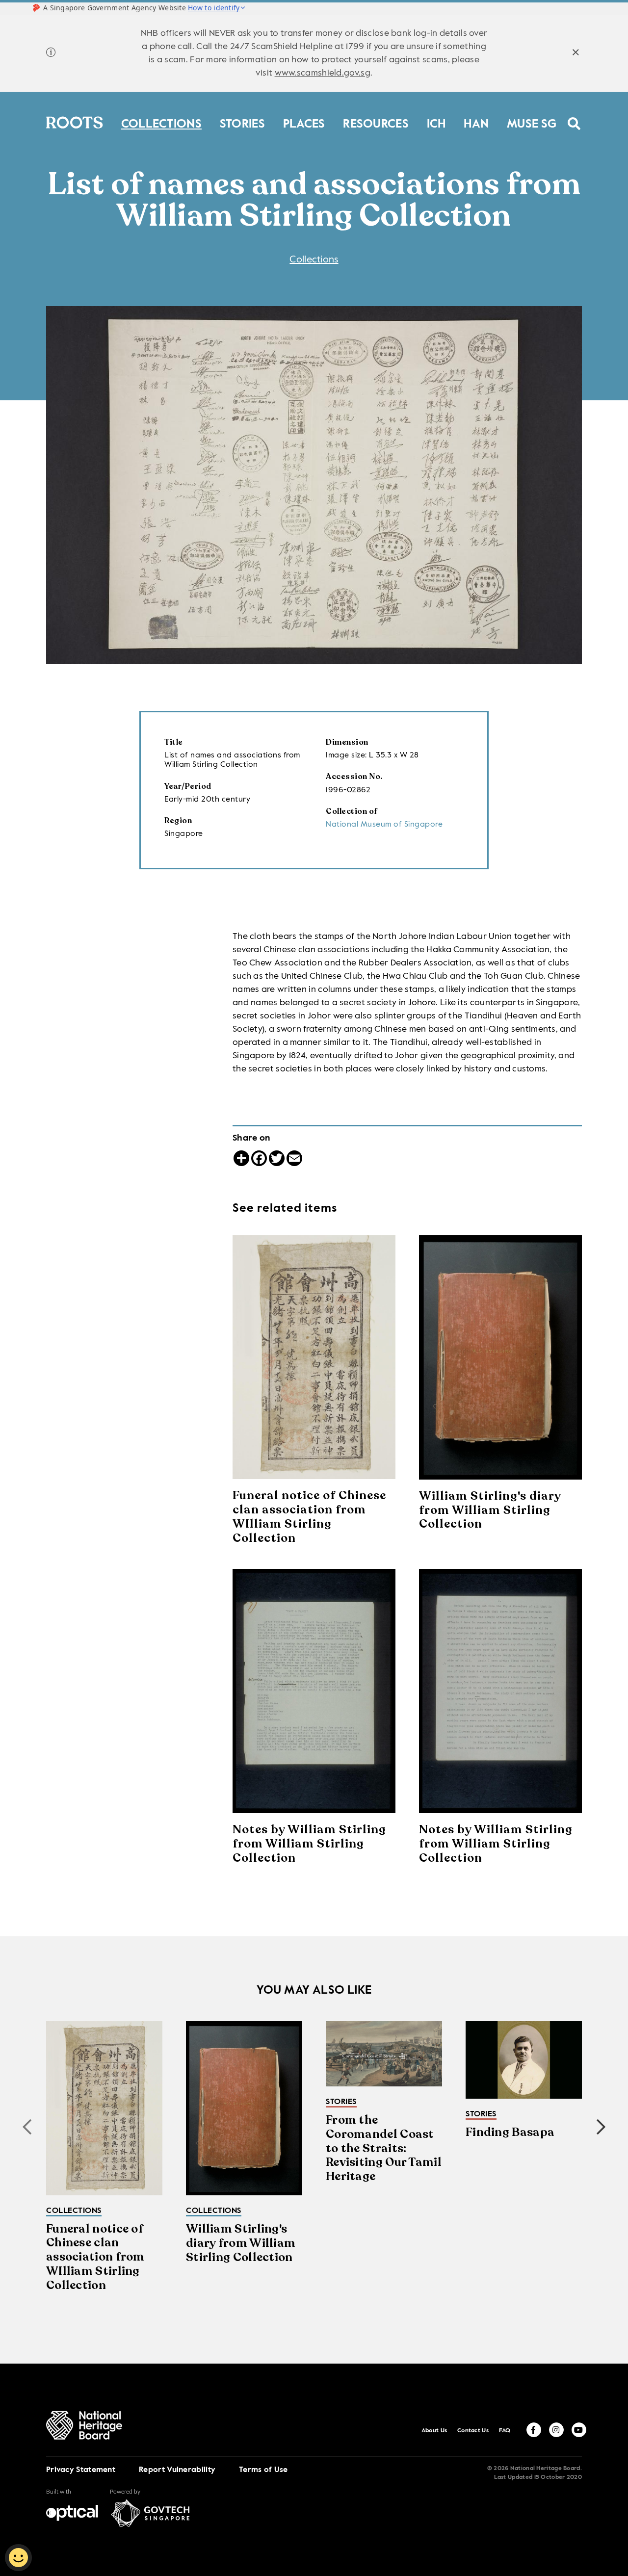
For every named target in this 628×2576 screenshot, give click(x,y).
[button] (601, 2127)
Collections (161, 122)
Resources (376, 122)
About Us (434, 2431)
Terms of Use (263, 2470)
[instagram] (556, 2430)
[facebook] (534, 2430)
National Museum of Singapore (384, 825)
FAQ (505, 2431)
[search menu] (574, 117)
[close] (576, 54)
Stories (242, 122)
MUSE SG (532, 122)
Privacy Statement (81, 2470)
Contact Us (473, 2431)
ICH (436, 122)
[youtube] (579, 2430)
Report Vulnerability (177, 2470)
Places (304, 122)
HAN (476, 122)
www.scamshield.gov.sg (323, 73)
